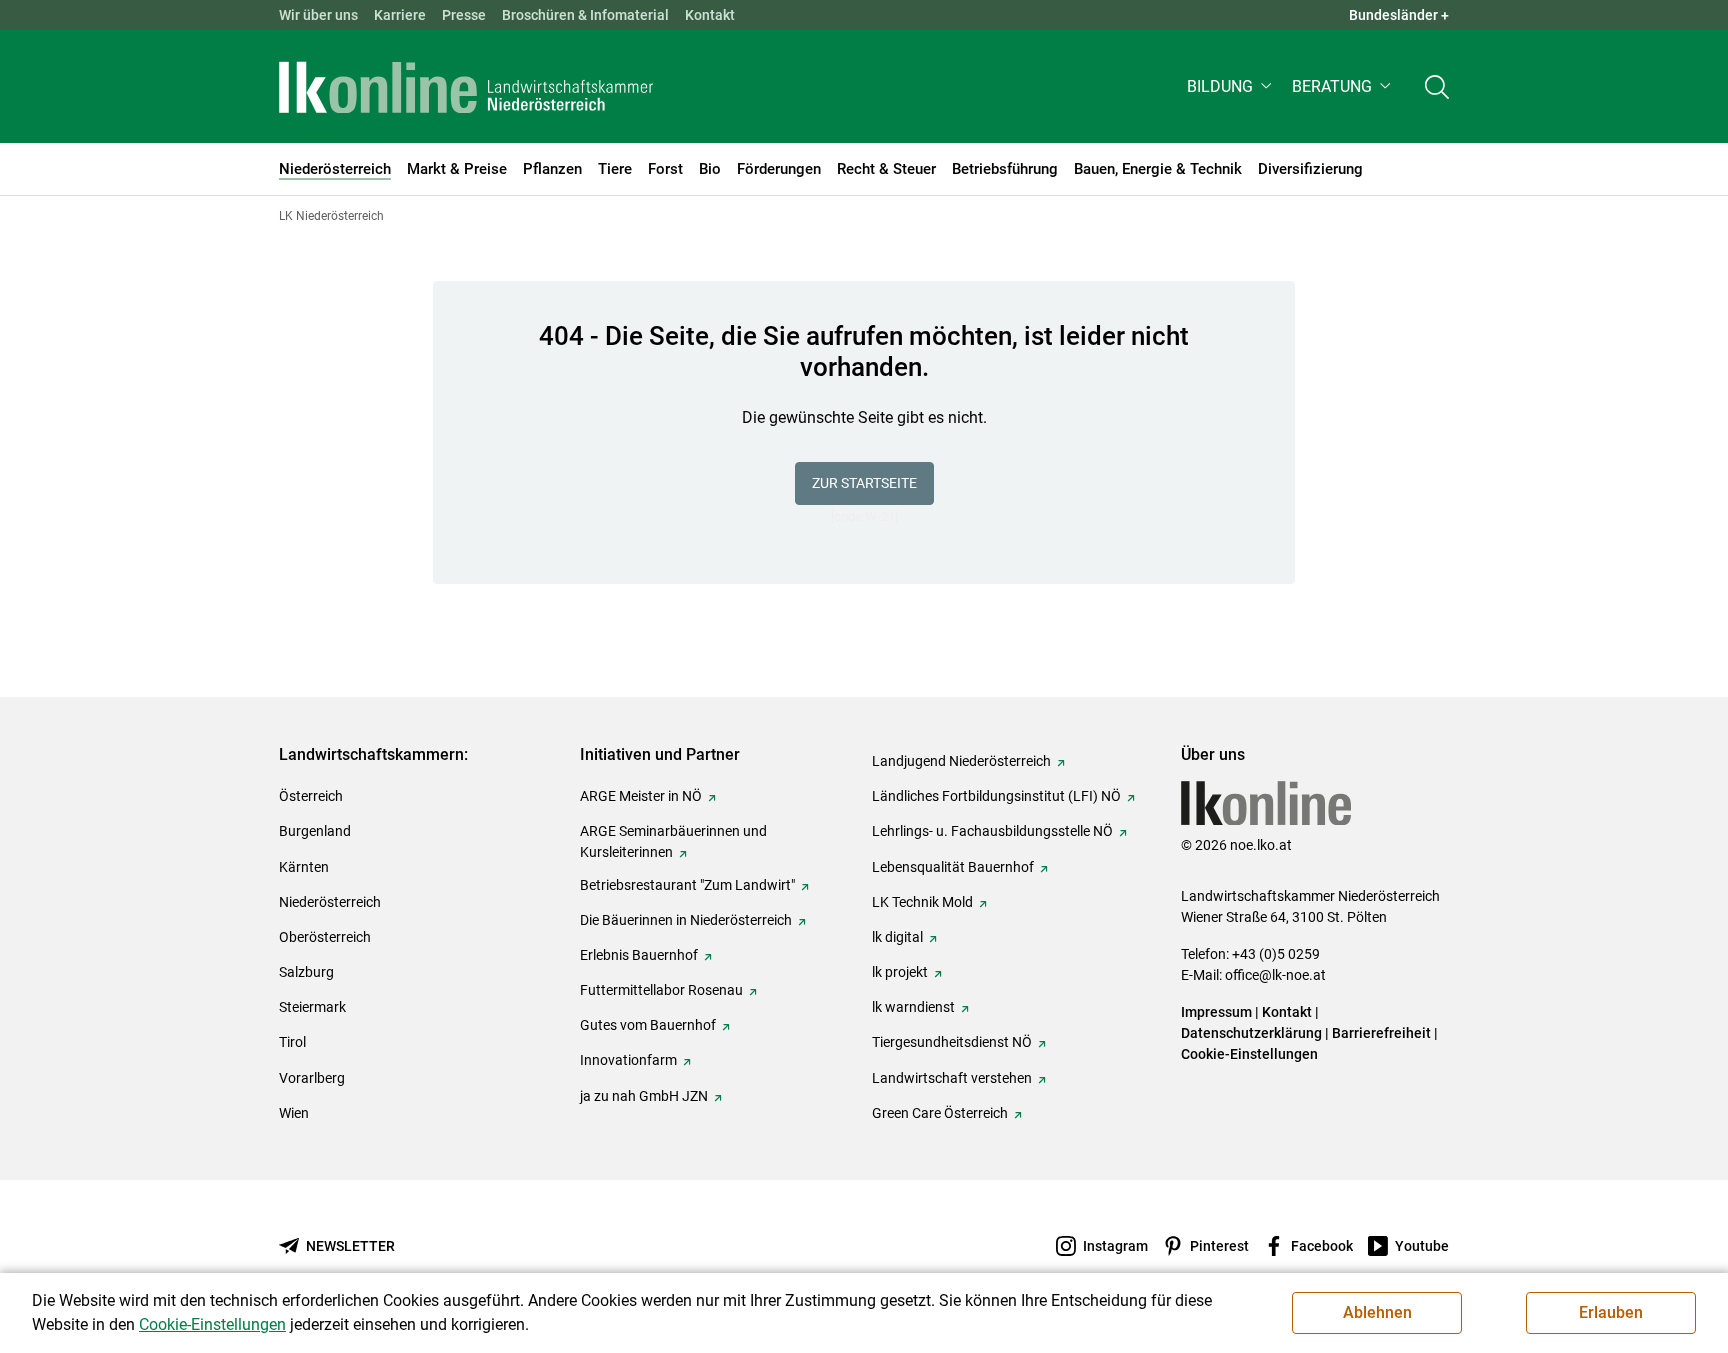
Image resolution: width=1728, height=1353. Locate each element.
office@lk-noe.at (1275, 975)
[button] (1231, 86)
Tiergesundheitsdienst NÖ (952, 1042)
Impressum (1216, 1012)
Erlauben (1611, 1312)
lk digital (897, 937)
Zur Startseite (864, 483)
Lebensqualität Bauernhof (953, 867)
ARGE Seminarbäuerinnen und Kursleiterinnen (673, 841)
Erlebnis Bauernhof (639, 955)
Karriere (400, 15)
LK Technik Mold (922, 902)
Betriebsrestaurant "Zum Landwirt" (687, 885)
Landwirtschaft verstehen (952, 1078)
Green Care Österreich (940, 1113)
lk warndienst (913, 1007)
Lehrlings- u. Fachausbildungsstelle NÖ (992, 831)
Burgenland (315, 831)
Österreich (311, 796)
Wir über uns (318, 15)
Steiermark (312, 1007)
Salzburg (306, 972)
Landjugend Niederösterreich (961, 761)
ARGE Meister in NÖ (641, 796)
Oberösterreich (325, 937)
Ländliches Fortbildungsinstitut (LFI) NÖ (996, 796)
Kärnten (304, 867)
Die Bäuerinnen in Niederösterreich (686, 920)
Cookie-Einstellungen (1249, 1054)
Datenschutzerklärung (1251, 1033)
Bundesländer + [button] (1399, 15)
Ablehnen (1377, 1312)
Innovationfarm (628, 1060)
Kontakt (710, 15)
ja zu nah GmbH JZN (644, 1096)
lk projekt (900, 972)
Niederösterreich (330, 902)
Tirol (292, 1042)
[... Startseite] (466, 87)
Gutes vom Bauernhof (648, 1025)
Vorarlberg (312, 1078)
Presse (464, 15)
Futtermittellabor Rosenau (661, 990)
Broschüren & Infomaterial (585, 15)
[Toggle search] (1437, 86)
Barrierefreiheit (1381, 1033)
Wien (294, 1113)
